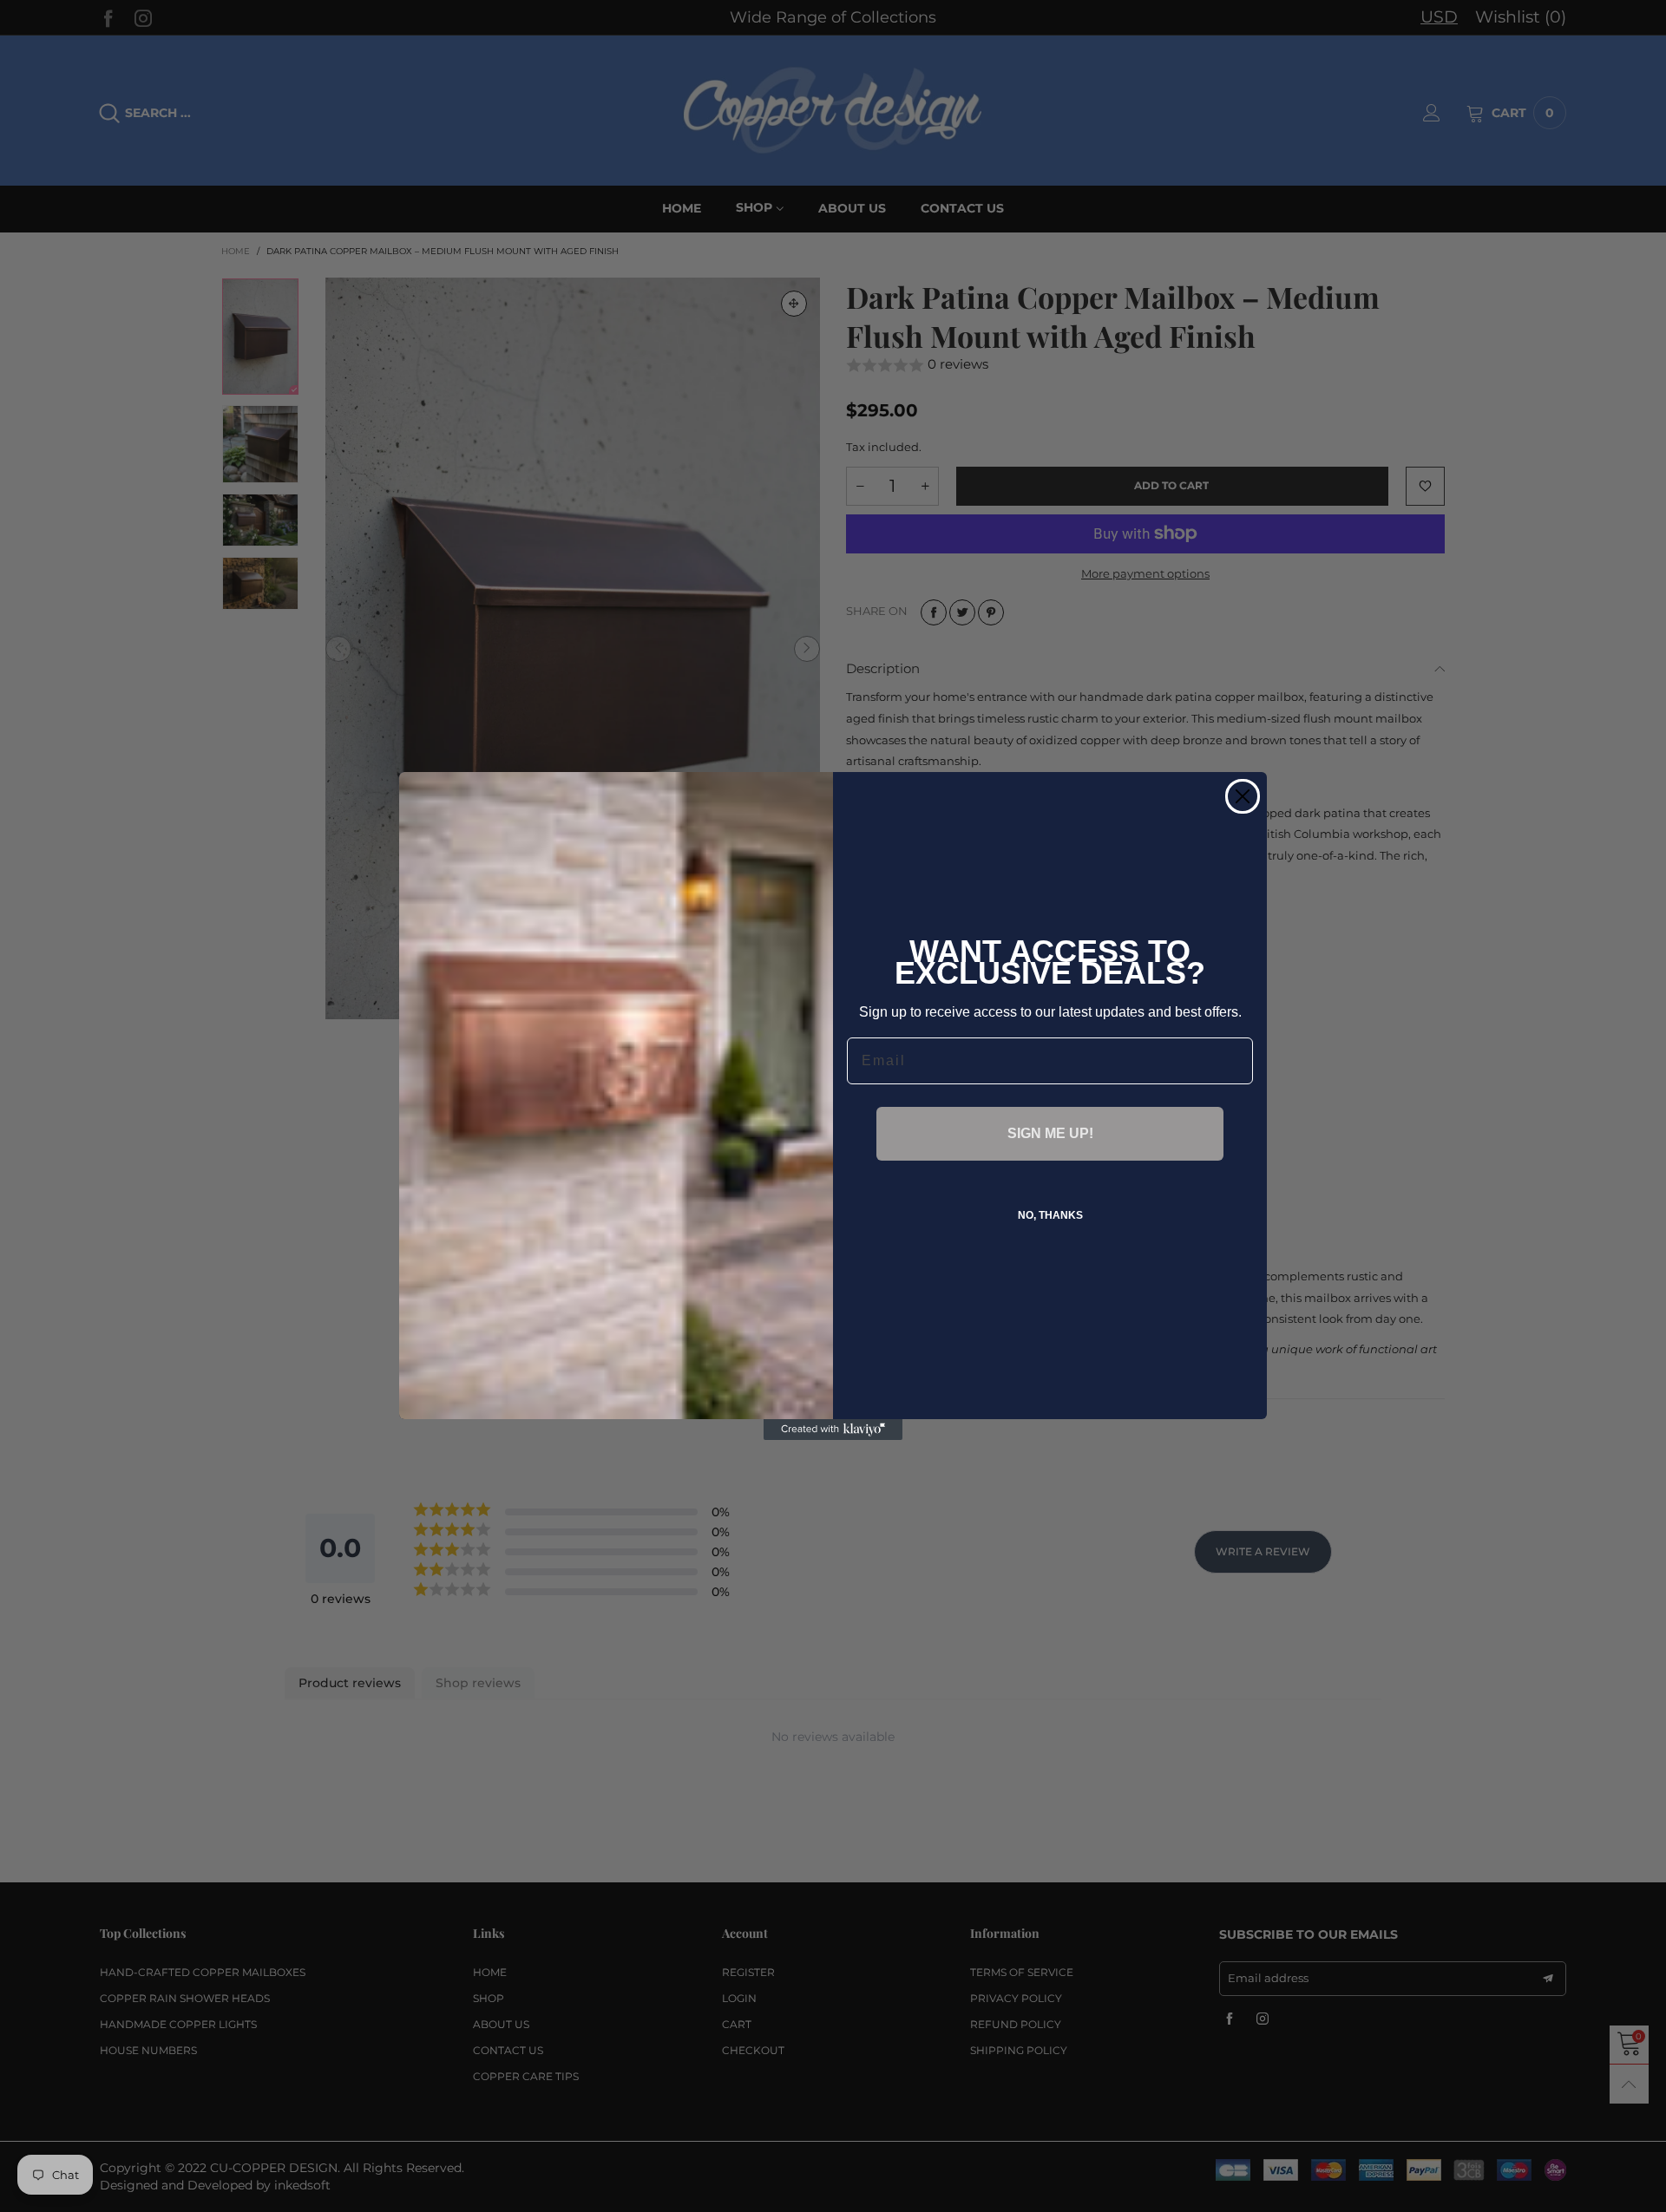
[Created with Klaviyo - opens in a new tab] (833, 1430)
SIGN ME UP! (1050, 1133)
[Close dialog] (1243, 796)
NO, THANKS (1050, 1215)
